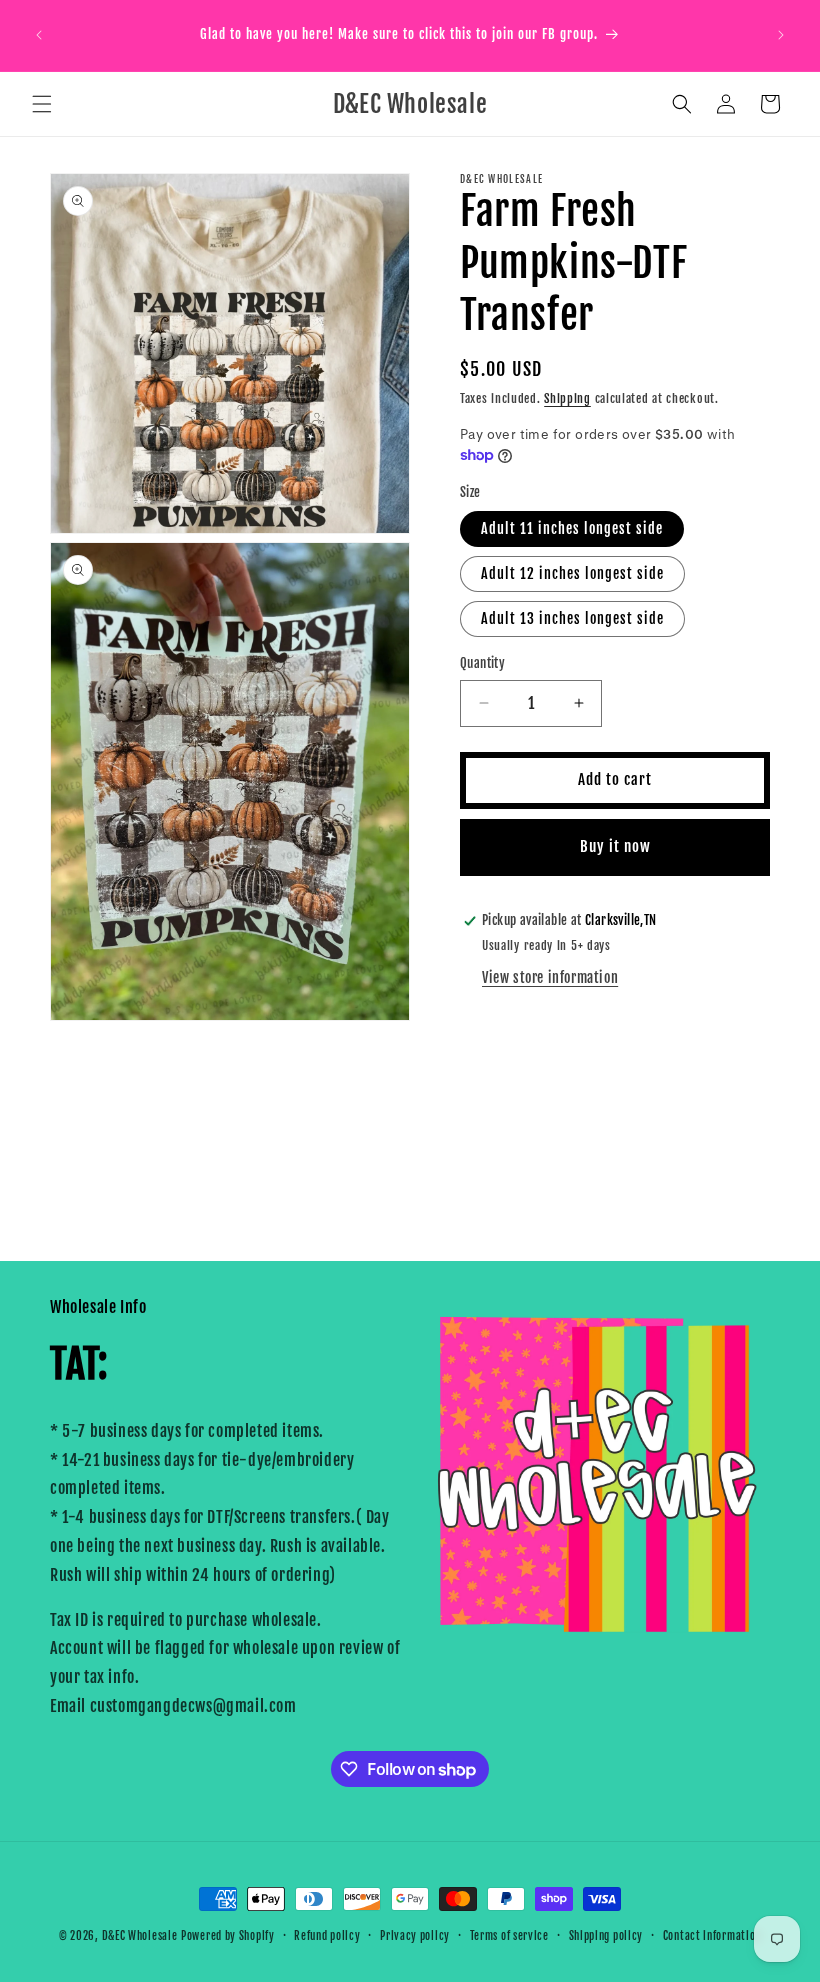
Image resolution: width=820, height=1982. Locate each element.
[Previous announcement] (39, 35)
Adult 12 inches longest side (572, 573)
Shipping (567, 398)
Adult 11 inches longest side (572, 528)
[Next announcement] (781, 35)
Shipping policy (606, 1936)
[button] (42, 104)
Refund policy (327, 1936)
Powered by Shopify (228, 1936)
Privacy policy (415, 1936)
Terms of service (509, 1936)
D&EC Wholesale (140, 1936)
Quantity (482, 663)
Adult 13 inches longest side (572, 618)
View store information (550, 977)
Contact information (712, 1936)
